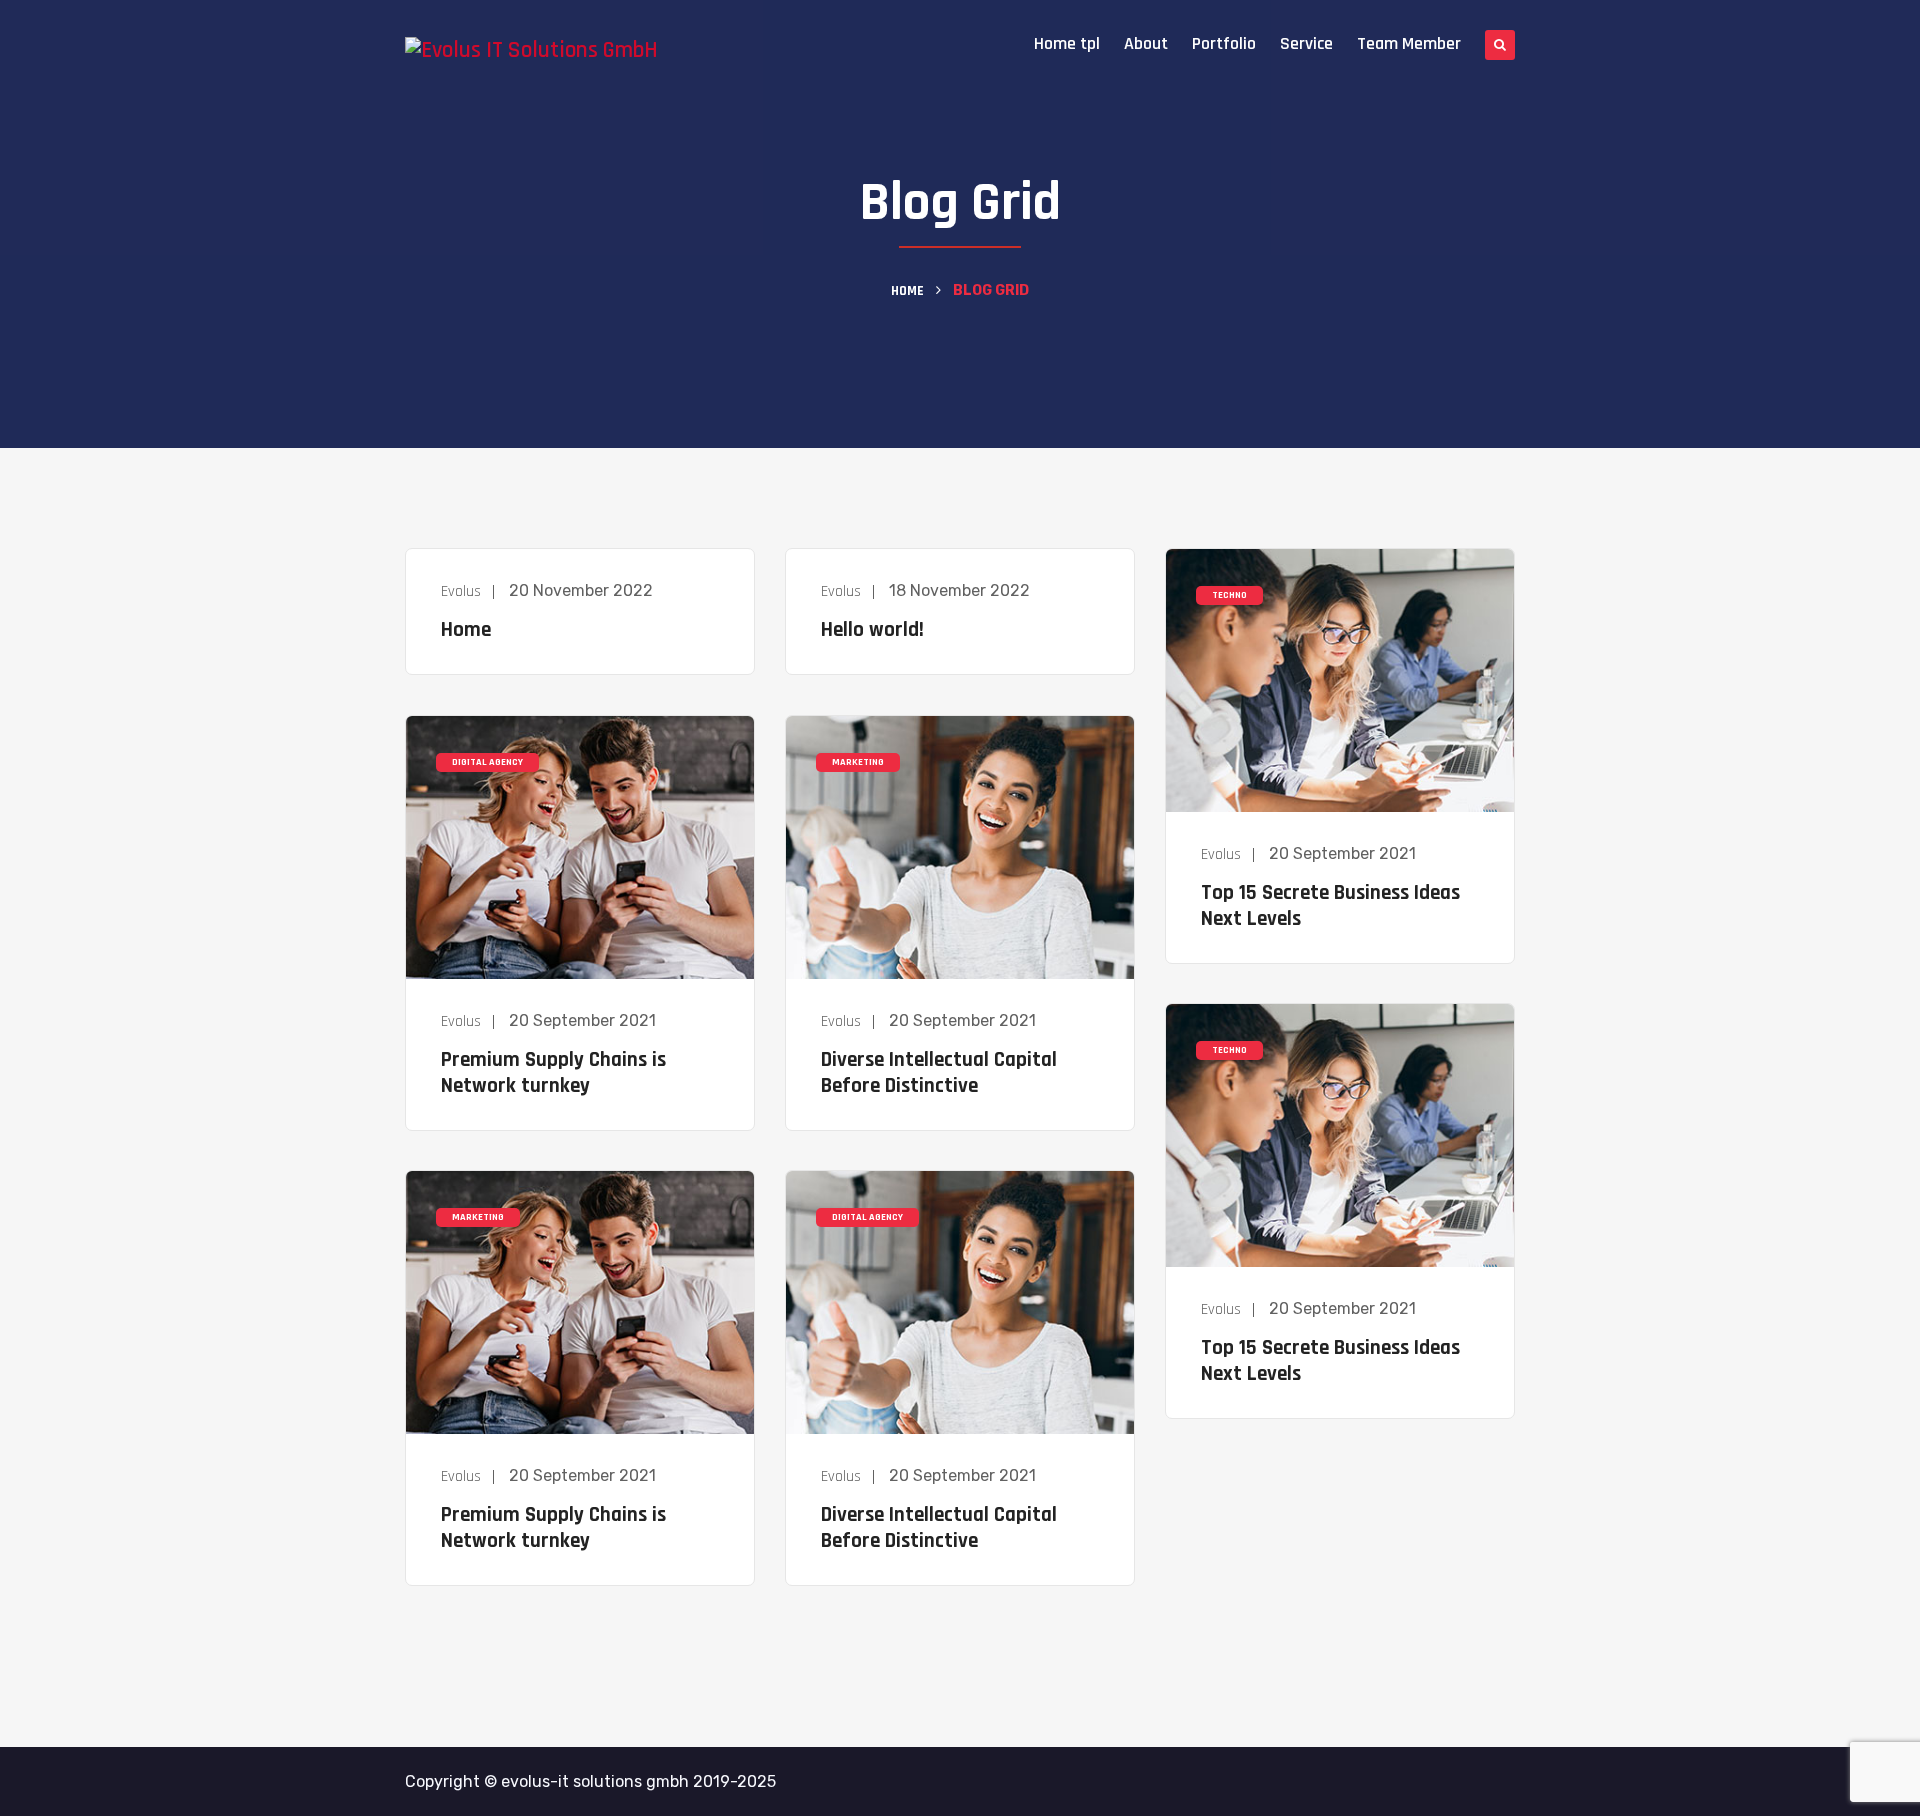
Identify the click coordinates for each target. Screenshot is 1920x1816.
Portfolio (1224, 43)
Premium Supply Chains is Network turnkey (553, 1072)
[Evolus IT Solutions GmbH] (531, 51)
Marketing (858, 762)
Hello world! (872, 629)
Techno (1229, 595)
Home (907, 291)
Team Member (1409, 43)
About (1146, 43)
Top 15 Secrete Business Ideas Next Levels (1330, 905)
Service (1306, 43)
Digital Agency (487, 762)
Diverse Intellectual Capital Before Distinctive (939, 1072)
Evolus (461, 591)
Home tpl (1067, 43)
